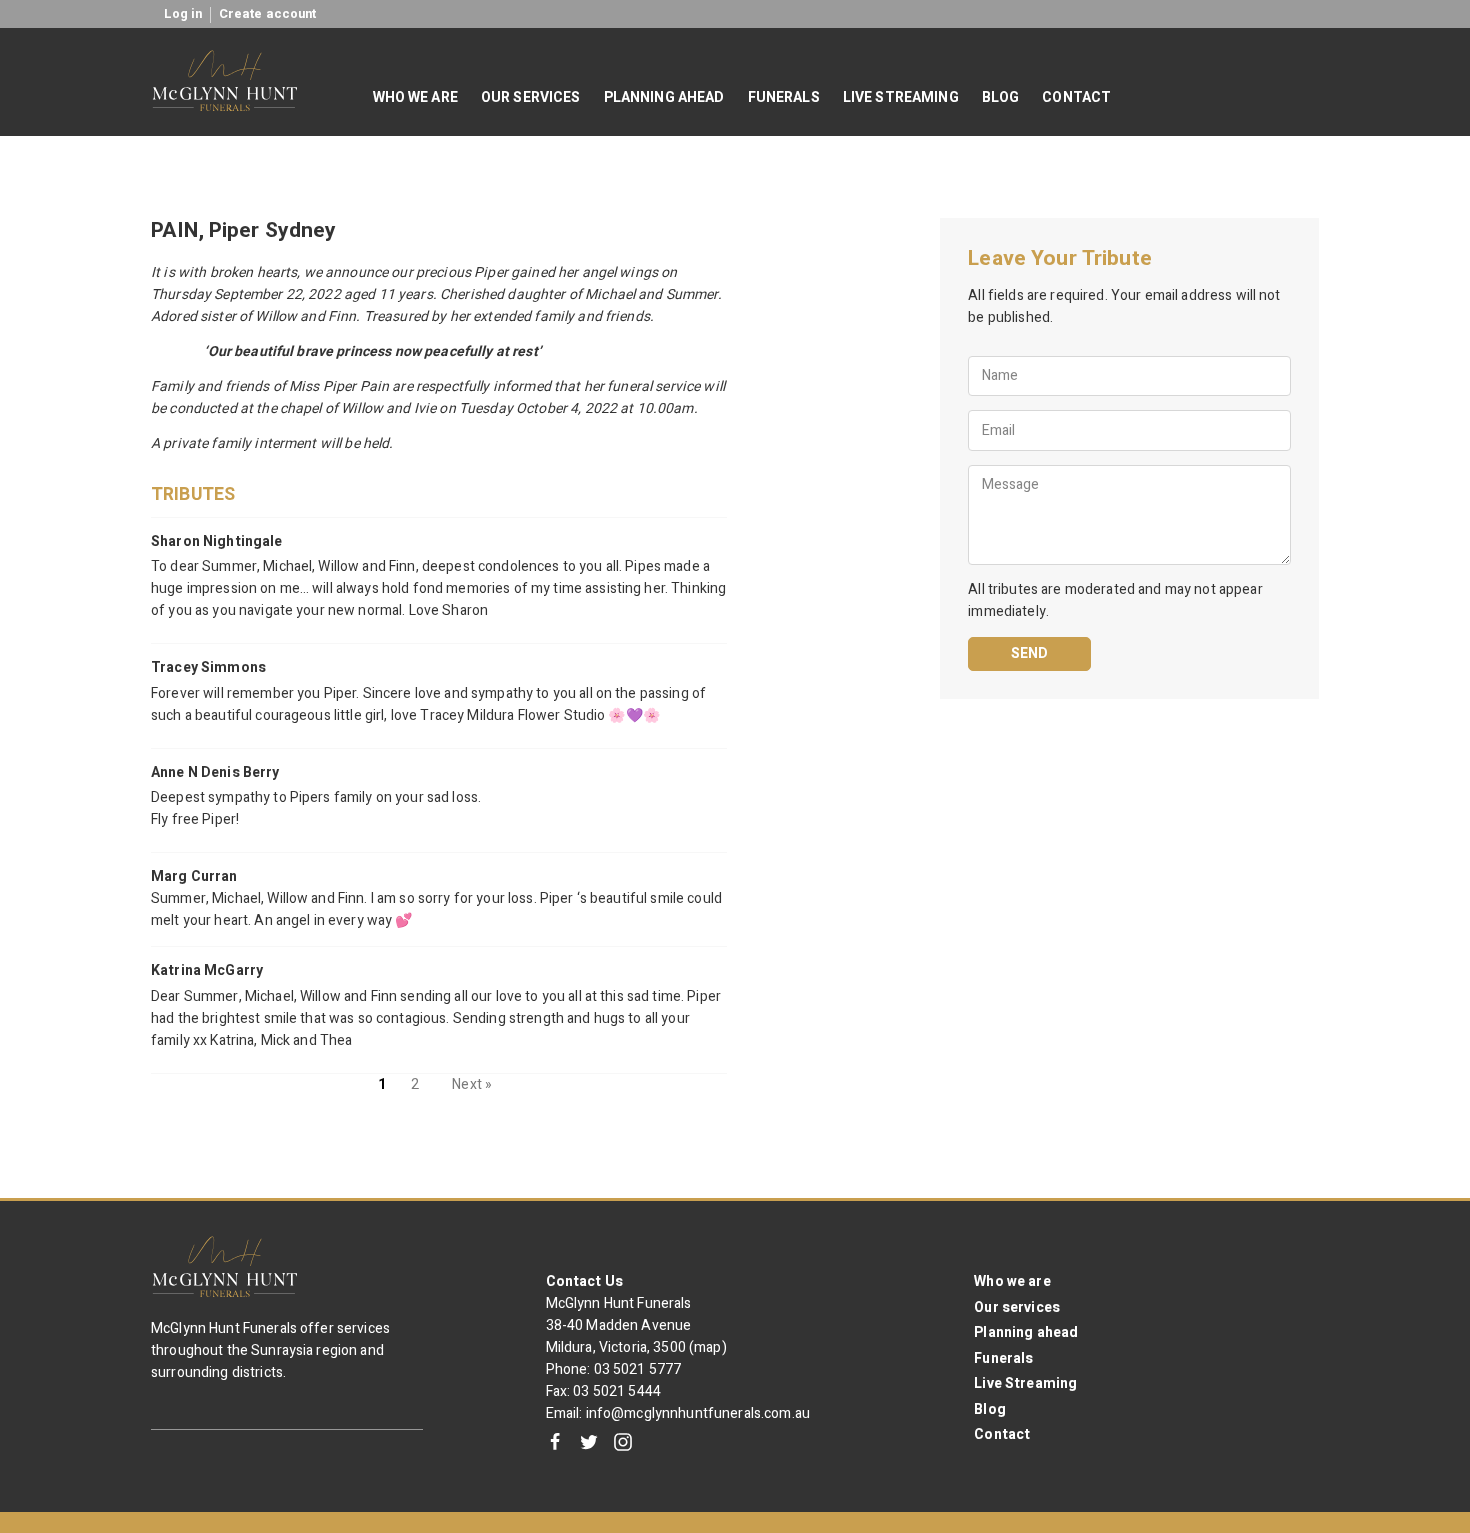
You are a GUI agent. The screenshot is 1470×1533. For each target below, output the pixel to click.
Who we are (1012, 1281)
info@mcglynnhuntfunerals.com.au (698, 1413)
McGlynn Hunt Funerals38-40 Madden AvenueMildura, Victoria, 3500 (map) (636, 1325)
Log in (183, 14)
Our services (1017, 1307)
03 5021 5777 (638, 1369)
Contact (1002, 1434)
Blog (990, 1409)
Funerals (1003, 1358)
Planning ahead (1026, 1332)
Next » (472, 1084)
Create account (268, 14)
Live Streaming (1025, 1383)
